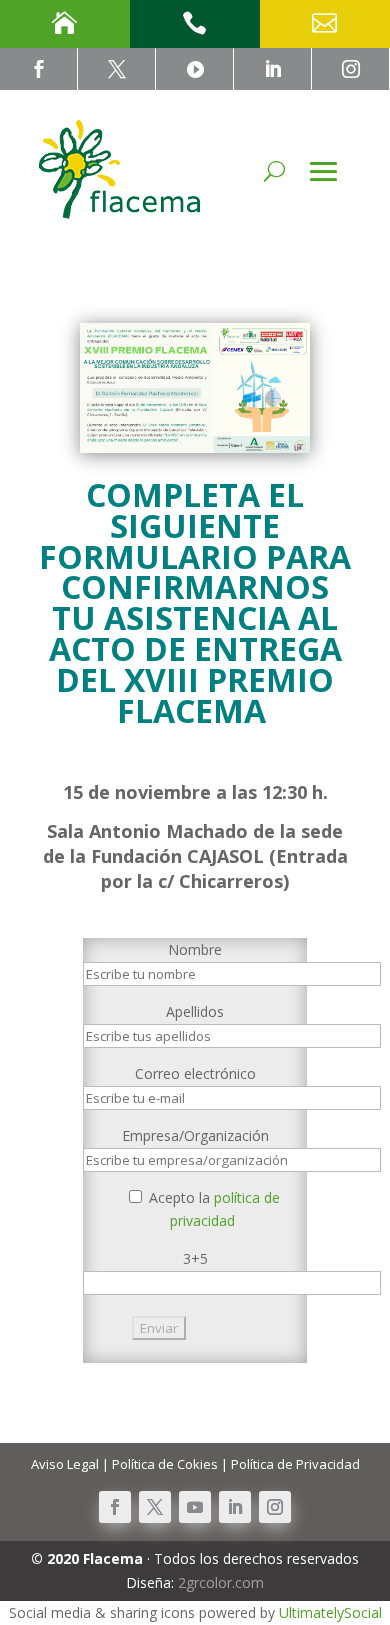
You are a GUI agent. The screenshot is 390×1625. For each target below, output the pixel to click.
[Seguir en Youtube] (195, 1507)
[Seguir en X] (155, 1507)
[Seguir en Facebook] (115, 1507)
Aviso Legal (65, 1464)
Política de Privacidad (295, 1464)
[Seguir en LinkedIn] (235, 1507)
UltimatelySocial (330, 1612)
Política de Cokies (165, 1464)
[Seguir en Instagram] (275, 1507)
